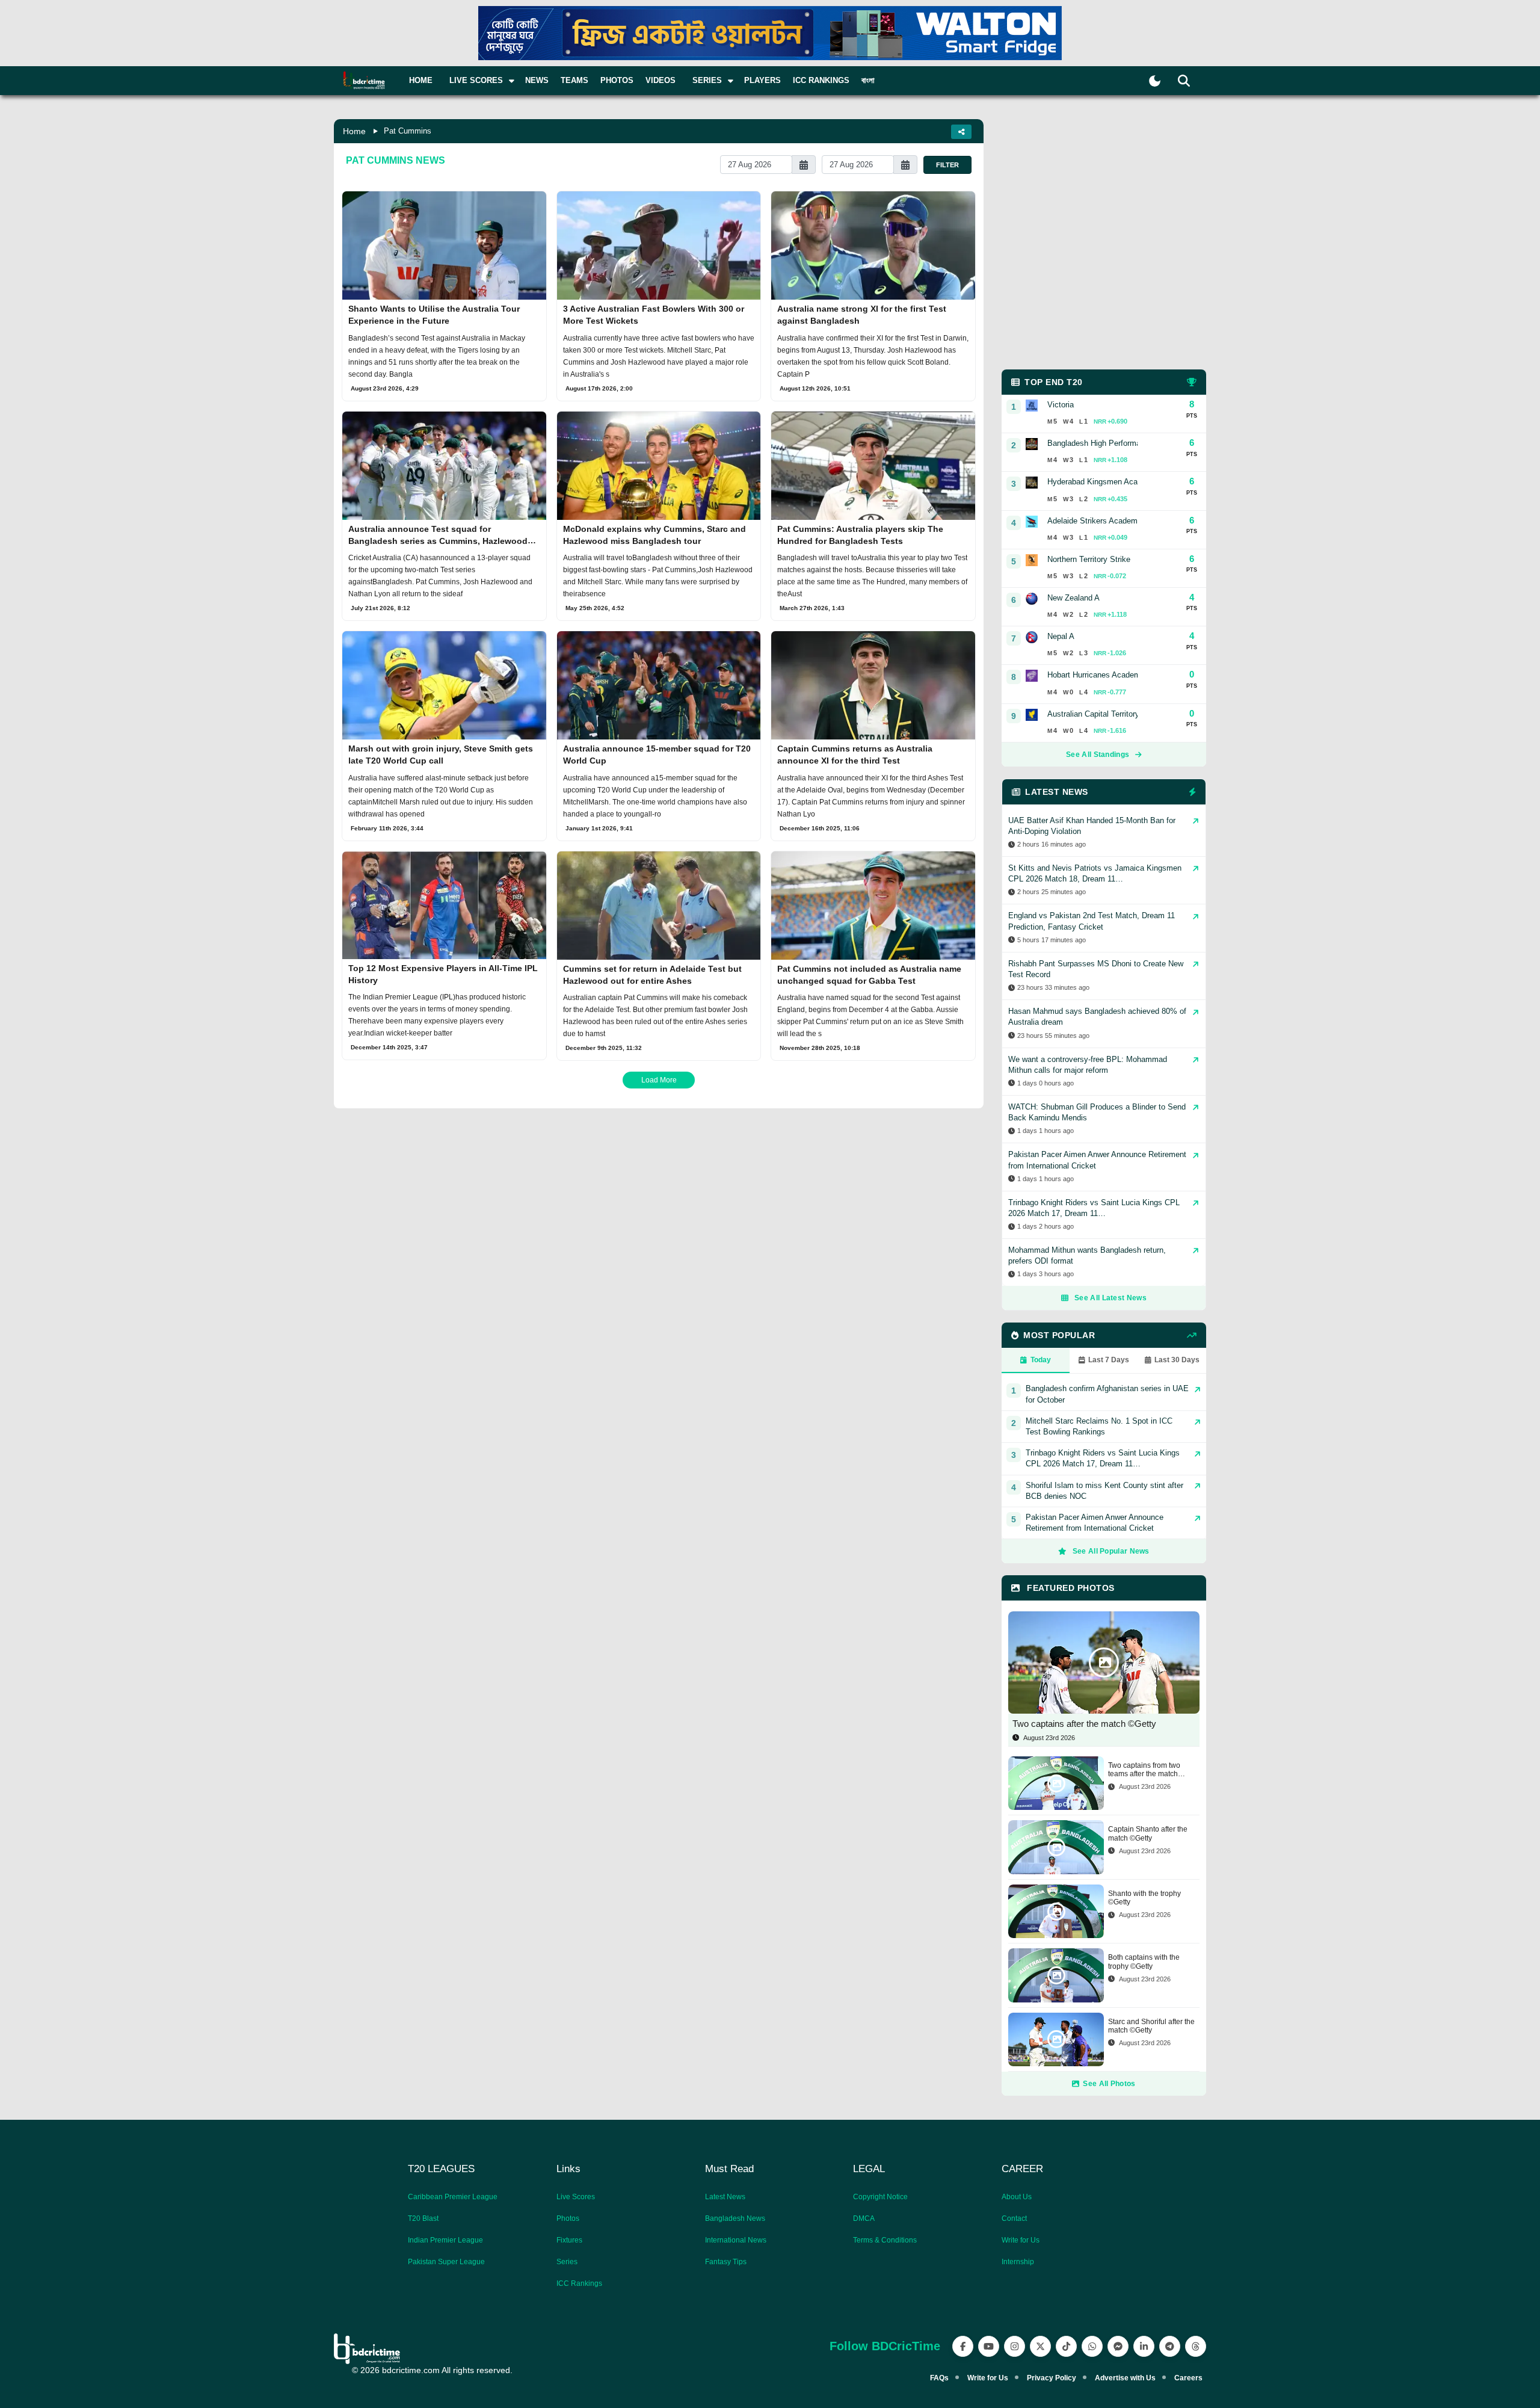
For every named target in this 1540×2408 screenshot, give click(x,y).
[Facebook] (963, 2346)
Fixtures (569, 2240)
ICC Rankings (821, 80)
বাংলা (868, 80)
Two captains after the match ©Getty (1084, 1724)
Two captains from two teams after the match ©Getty (1144, 1770)
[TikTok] (1066, 2346)
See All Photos (1109, 2084)
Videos (661, 80)
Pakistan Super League (446, 2262)
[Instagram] (1015, 2346)
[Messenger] (1118, 2346)
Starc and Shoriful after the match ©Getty (1151, 2026)
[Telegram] (1170, 2346)
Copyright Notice (880, 2197)
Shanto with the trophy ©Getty (1144, 1898)
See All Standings (1098, 755)
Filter (947, 165)
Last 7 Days (1109, 1360)
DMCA (864, 2218)
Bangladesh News (735, 2218)
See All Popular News (1111, 1551)
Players (762, 80)
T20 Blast (423, 2218)
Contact (1014, 2218)
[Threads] (1196, 2346)
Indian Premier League (445, 2240)
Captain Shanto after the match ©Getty (1148, 1833)
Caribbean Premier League (453, 2197)
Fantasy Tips (726, 2262)
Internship (1018, 2262)
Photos (617, 80)
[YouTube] (989, 2346)
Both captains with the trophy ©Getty (1144, 1962)
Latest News (725, 2197)
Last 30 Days (1177, 1360)
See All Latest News (1110, 1298)
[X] (1040, 2346)
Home (421, 80)
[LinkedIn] (1144, 2346)
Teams (574, 80)
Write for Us (1021, 2240)
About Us (1017, 2197)
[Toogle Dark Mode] (1155, 81)
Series (567, 2262)
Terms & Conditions (885, 2240)
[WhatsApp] (1092, 2346)
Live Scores (576, 2197)
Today (1041, 1360)
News (537, 80)
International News (736, 2240)
